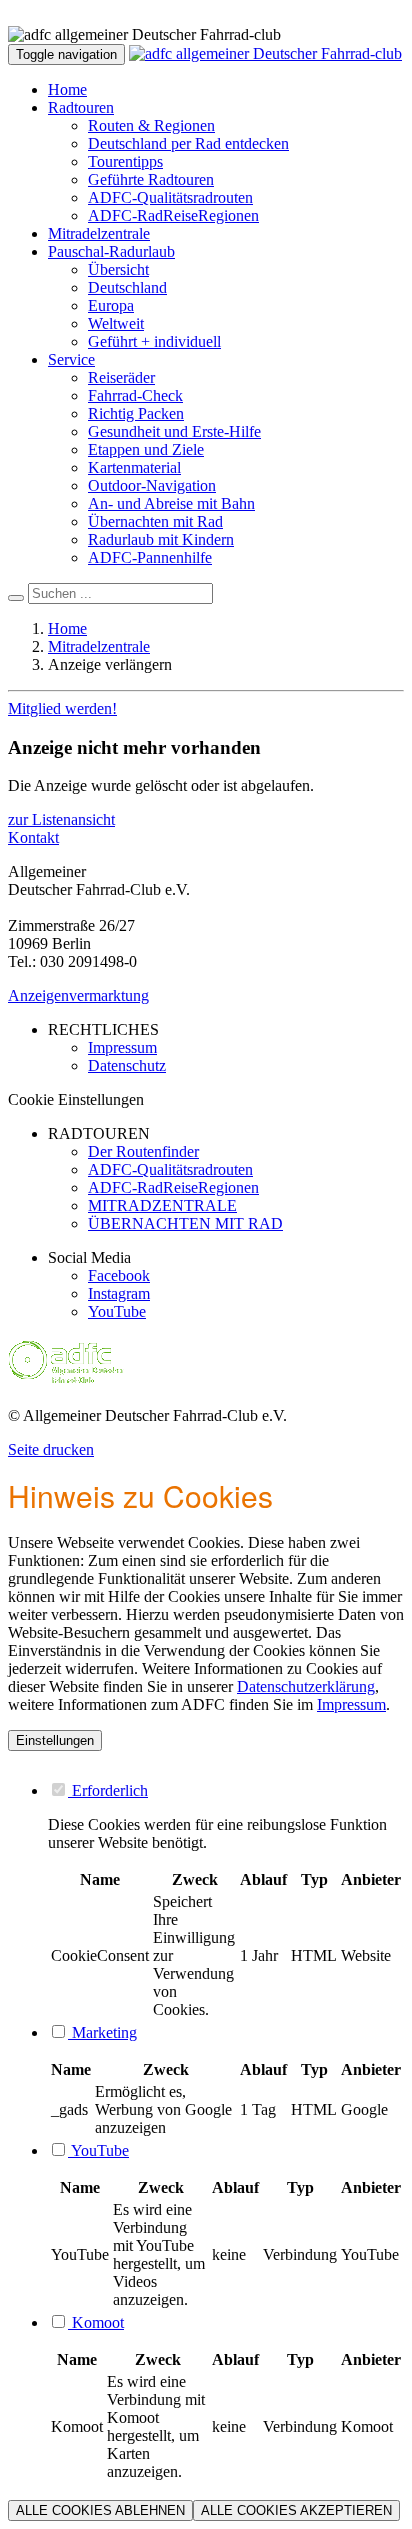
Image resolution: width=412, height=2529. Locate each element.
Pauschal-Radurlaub (111, 251)
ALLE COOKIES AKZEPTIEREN (296, 2510)
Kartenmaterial (134, 467)
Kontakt (33, 837)
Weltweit (116, 323)
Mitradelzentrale (99, 233)
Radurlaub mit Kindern (161, 539)
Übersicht (118, 269)
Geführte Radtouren (151, 179)
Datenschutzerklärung (306, 1686)
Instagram (119, 1293)
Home (67, 89)
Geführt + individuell (154, 341)
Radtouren (81, 107)
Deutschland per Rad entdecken (188, 143)
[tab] (226, 1790)
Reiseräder (121, 377)
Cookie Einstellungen (76, 1099)
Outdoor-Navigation (152, 485)
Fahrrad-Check (135, 395)
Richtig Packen (136, 413)
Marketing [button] (102, 2032)
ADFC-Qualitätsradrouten (170, 197)
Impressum (351, 1704)
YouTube (117, 1311)
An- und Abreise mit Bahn (171, 503)
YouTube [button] (98, 2150)
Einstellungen (55, 1740)
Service (71, 359)
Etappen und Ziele (146, 449)
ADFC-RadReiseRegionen (173, 215)
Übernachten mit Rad (155, 521)
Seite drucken (51, 1449)
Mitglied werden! (62, 708)
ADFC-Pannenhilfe (150, 557)
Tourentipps (125, 161)
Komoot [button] (96, 2322)
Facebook (119, 1275)
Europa (111, 305)
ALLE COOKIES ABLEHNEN (100, 2510)
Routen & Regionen (151, 125)
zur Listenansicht (61, 819)
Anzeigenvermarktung (78, 995)
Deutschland (127, 287)
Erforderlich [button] (108, 1790)
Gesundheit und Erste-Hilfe (174, 431)
